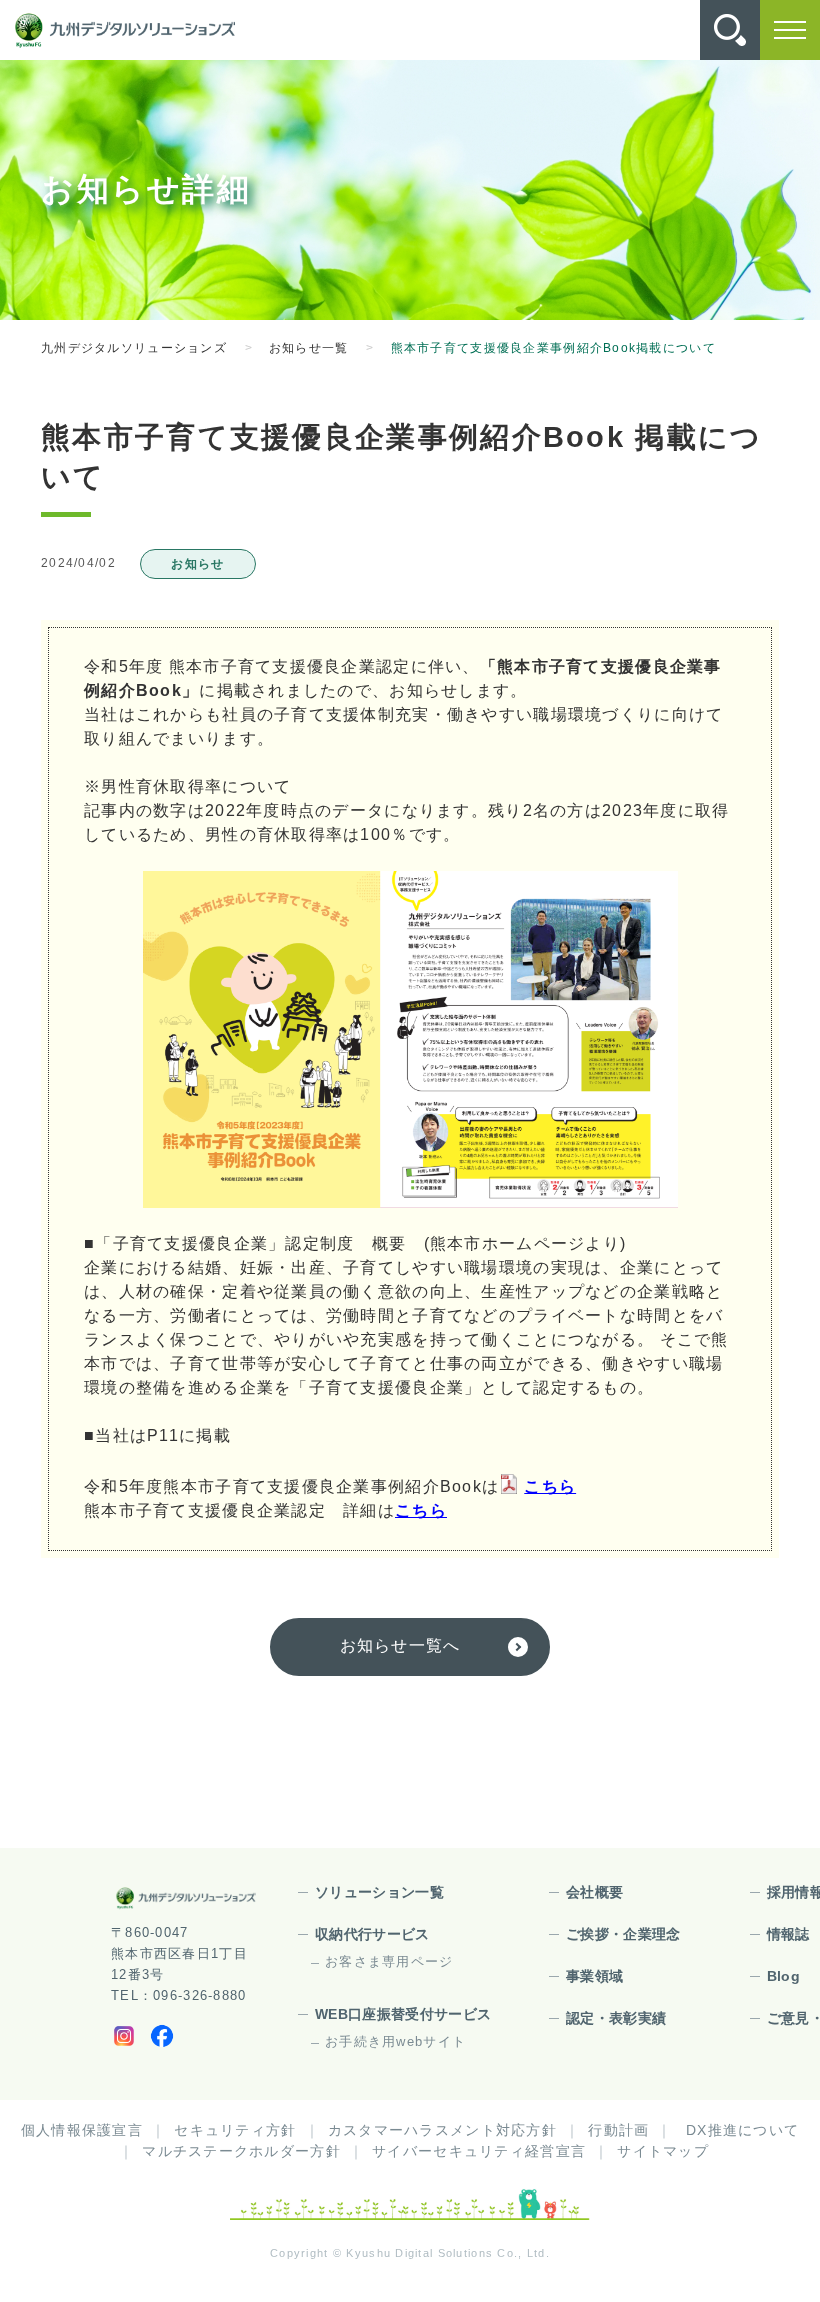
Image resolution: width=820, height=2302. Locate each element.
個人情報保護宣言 (82, 2130)
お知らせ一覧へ (400, 1645)
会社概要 (594, 1892)
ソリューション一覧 (379, 1892)
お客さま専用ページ (389, 1961)
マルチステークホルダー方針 (241, 2151)
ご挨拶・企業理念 (623, 1934)
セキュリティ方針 (235, 2130)
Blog (783, 1976)
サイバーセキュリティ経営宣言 (479, 2151)
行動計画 (618, 2130)
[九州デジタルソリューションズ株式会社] (125, 30)
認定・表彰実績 (616, 2018)
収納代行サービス (372, 1934)
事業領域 (594, 1976)
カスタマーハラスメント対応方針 (442, 2130)
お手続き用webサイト (395, 2041)
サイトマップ (663, 2151)
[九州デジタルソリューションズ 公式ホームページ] (186, 1898)
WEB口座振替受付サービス (403, 2014)
